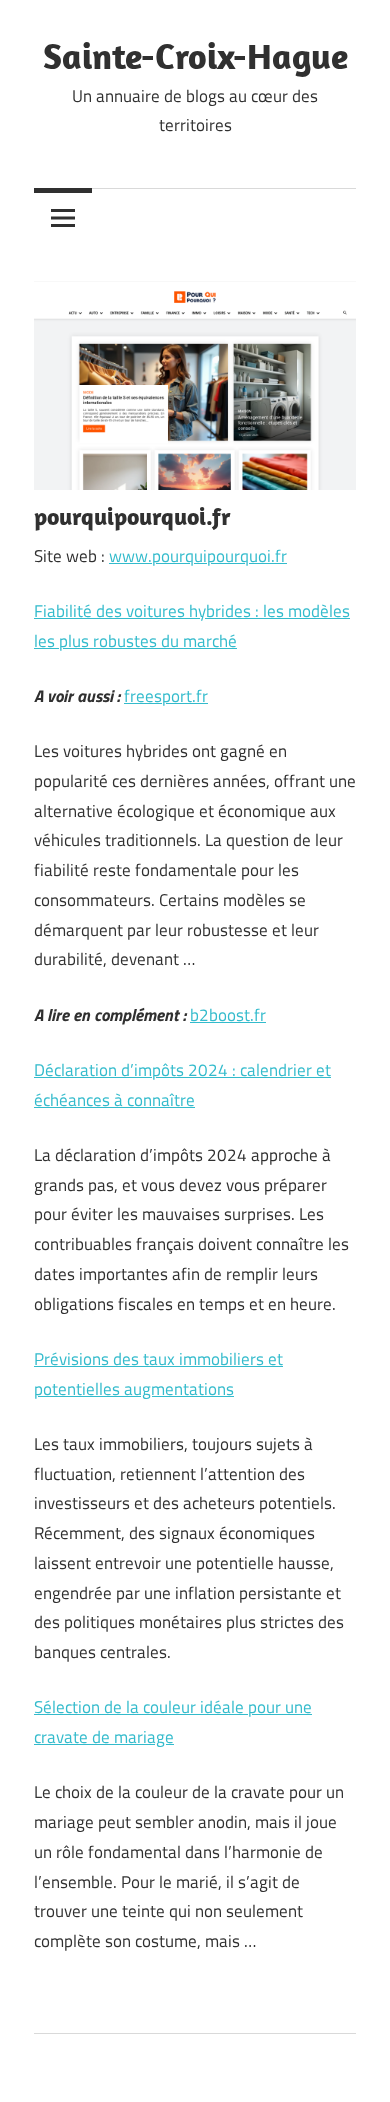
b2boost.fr (228, 1015)
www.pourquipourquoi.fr (198, 556)
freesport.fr (166, 696)
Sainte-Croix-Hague (195, 55)
